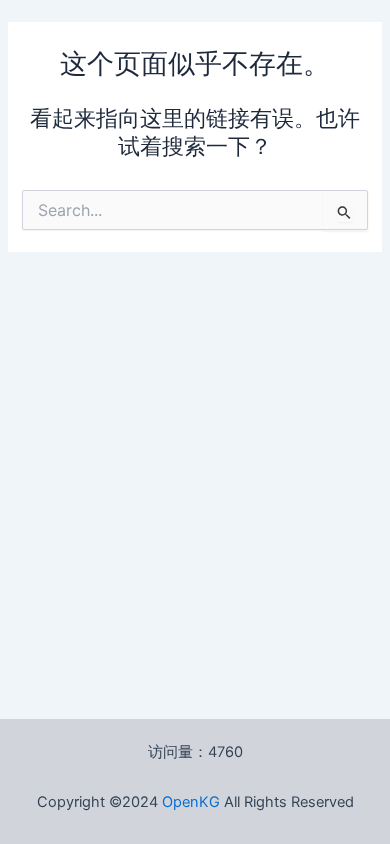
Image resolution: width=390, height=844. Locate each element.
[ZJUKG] (222, 802)
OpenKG (191, 802)
